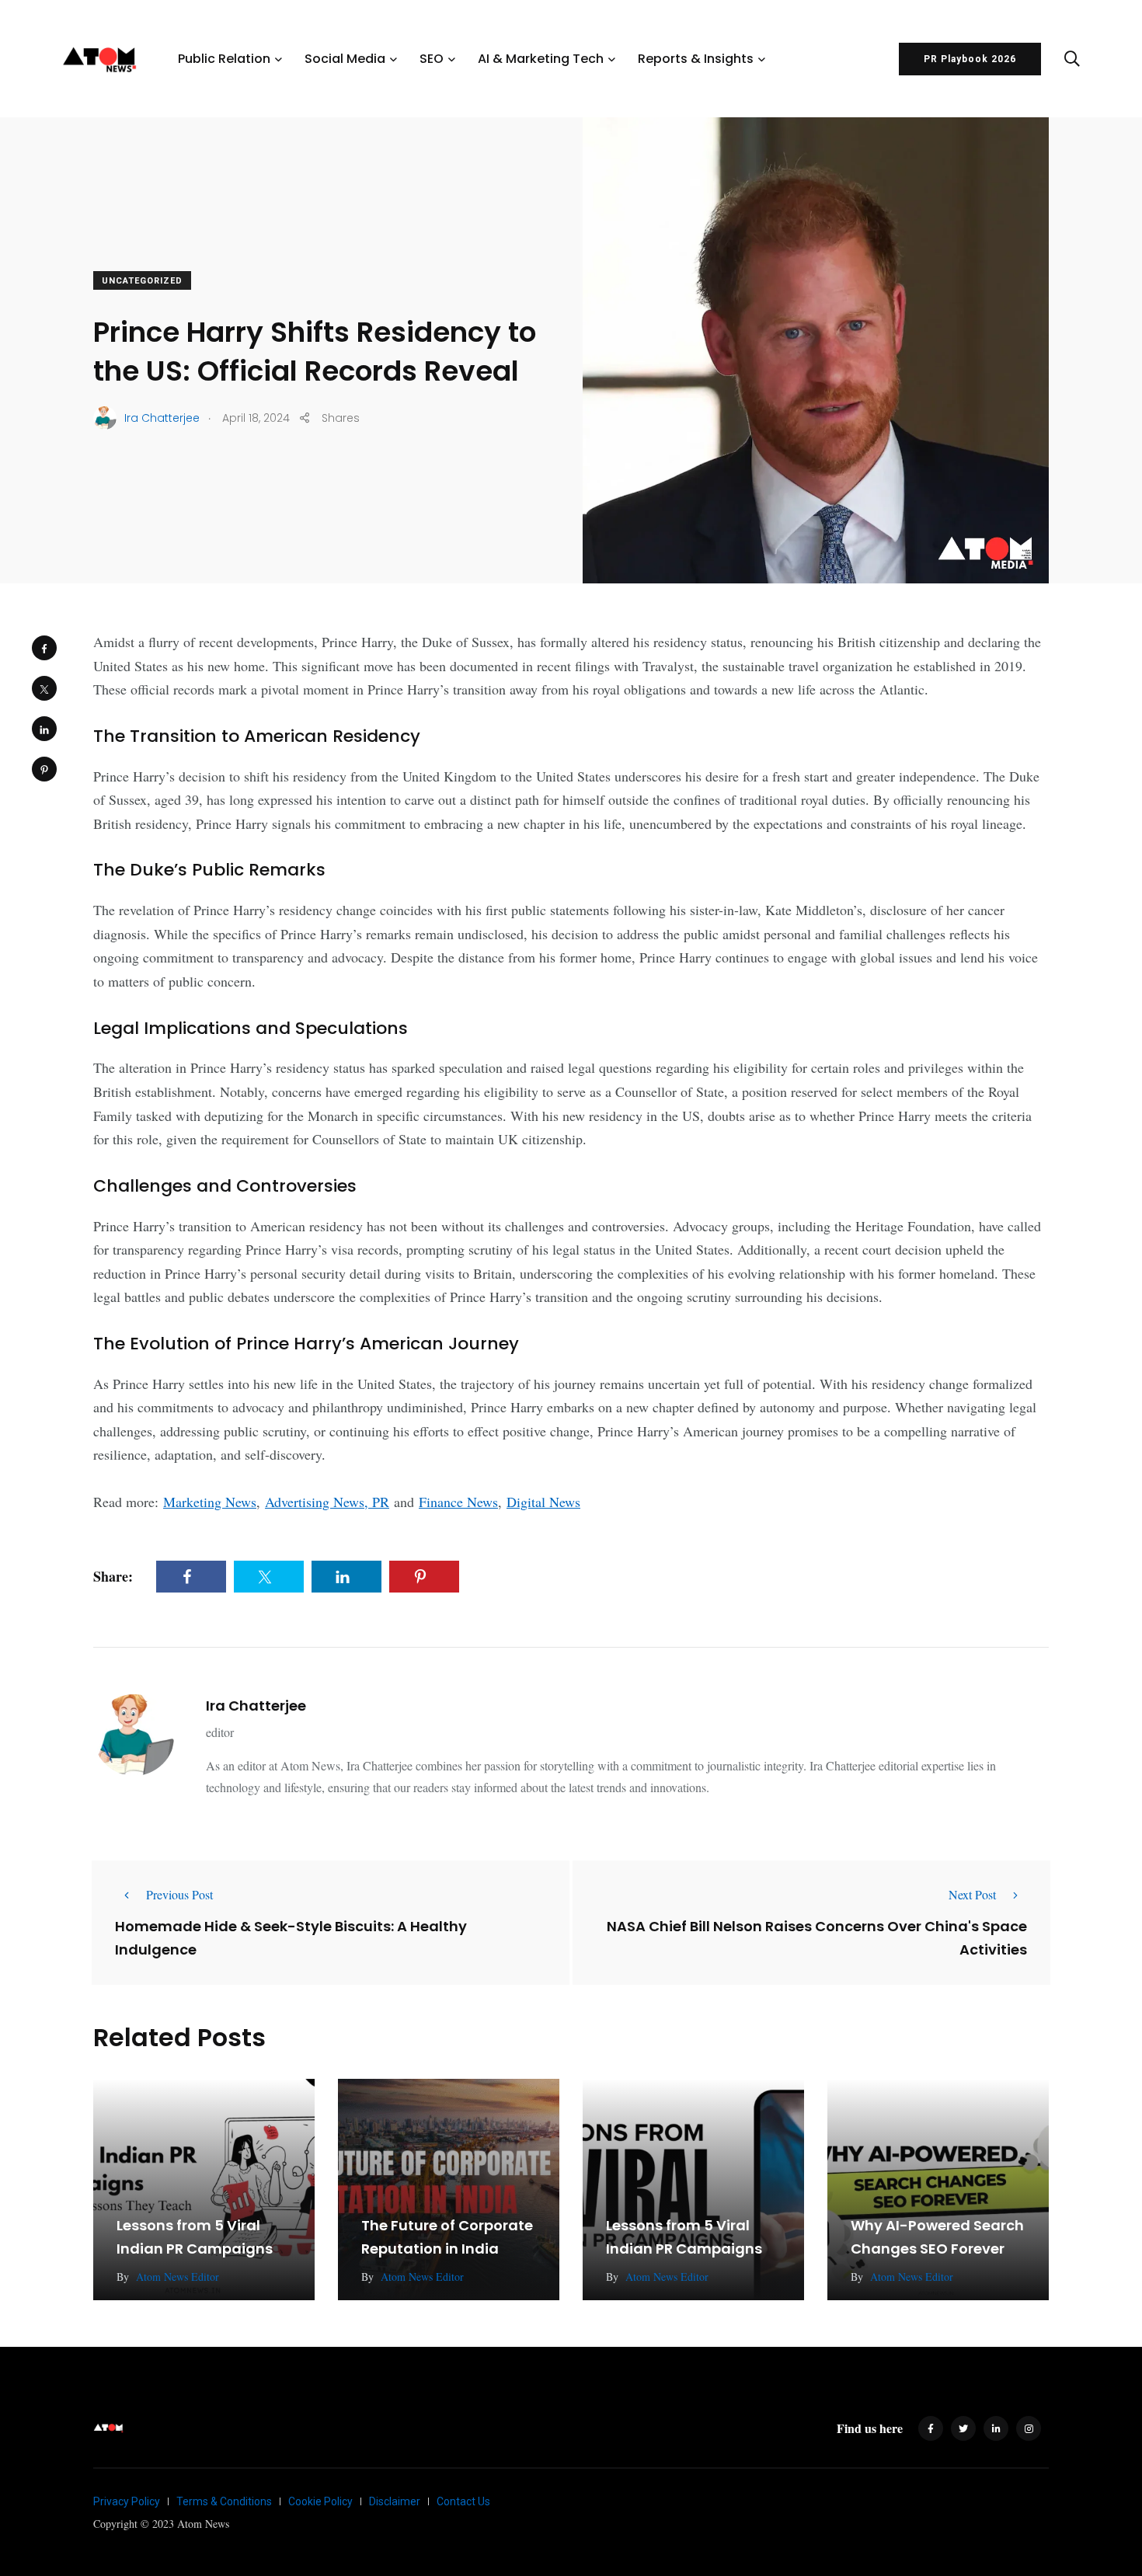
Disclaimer (395, 2501)
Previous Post (179, 1894)
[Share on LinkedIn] (44, 729)
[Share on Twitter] (44, 688)
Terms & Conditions (224, 2501)
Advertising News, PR (327, 1502)
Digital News (543, 1502)
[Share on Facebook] (44, 648)
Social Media (345, 59)
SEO (432, 59)
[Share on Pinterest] (44, 769)
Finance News (458, 1502)
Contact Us (463, 2501)
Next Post (972, 1894)
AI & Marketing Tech (541, 59)
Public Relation (224, 59)
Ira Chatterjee (256, 1706)
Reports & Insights (696, 59)
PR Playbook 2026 (970, 59)
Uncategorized (142, 281)
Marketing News (210, 1502)
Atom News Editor (178, 2277)
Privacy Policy (127, 2501)
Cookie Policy (320, 2501)
